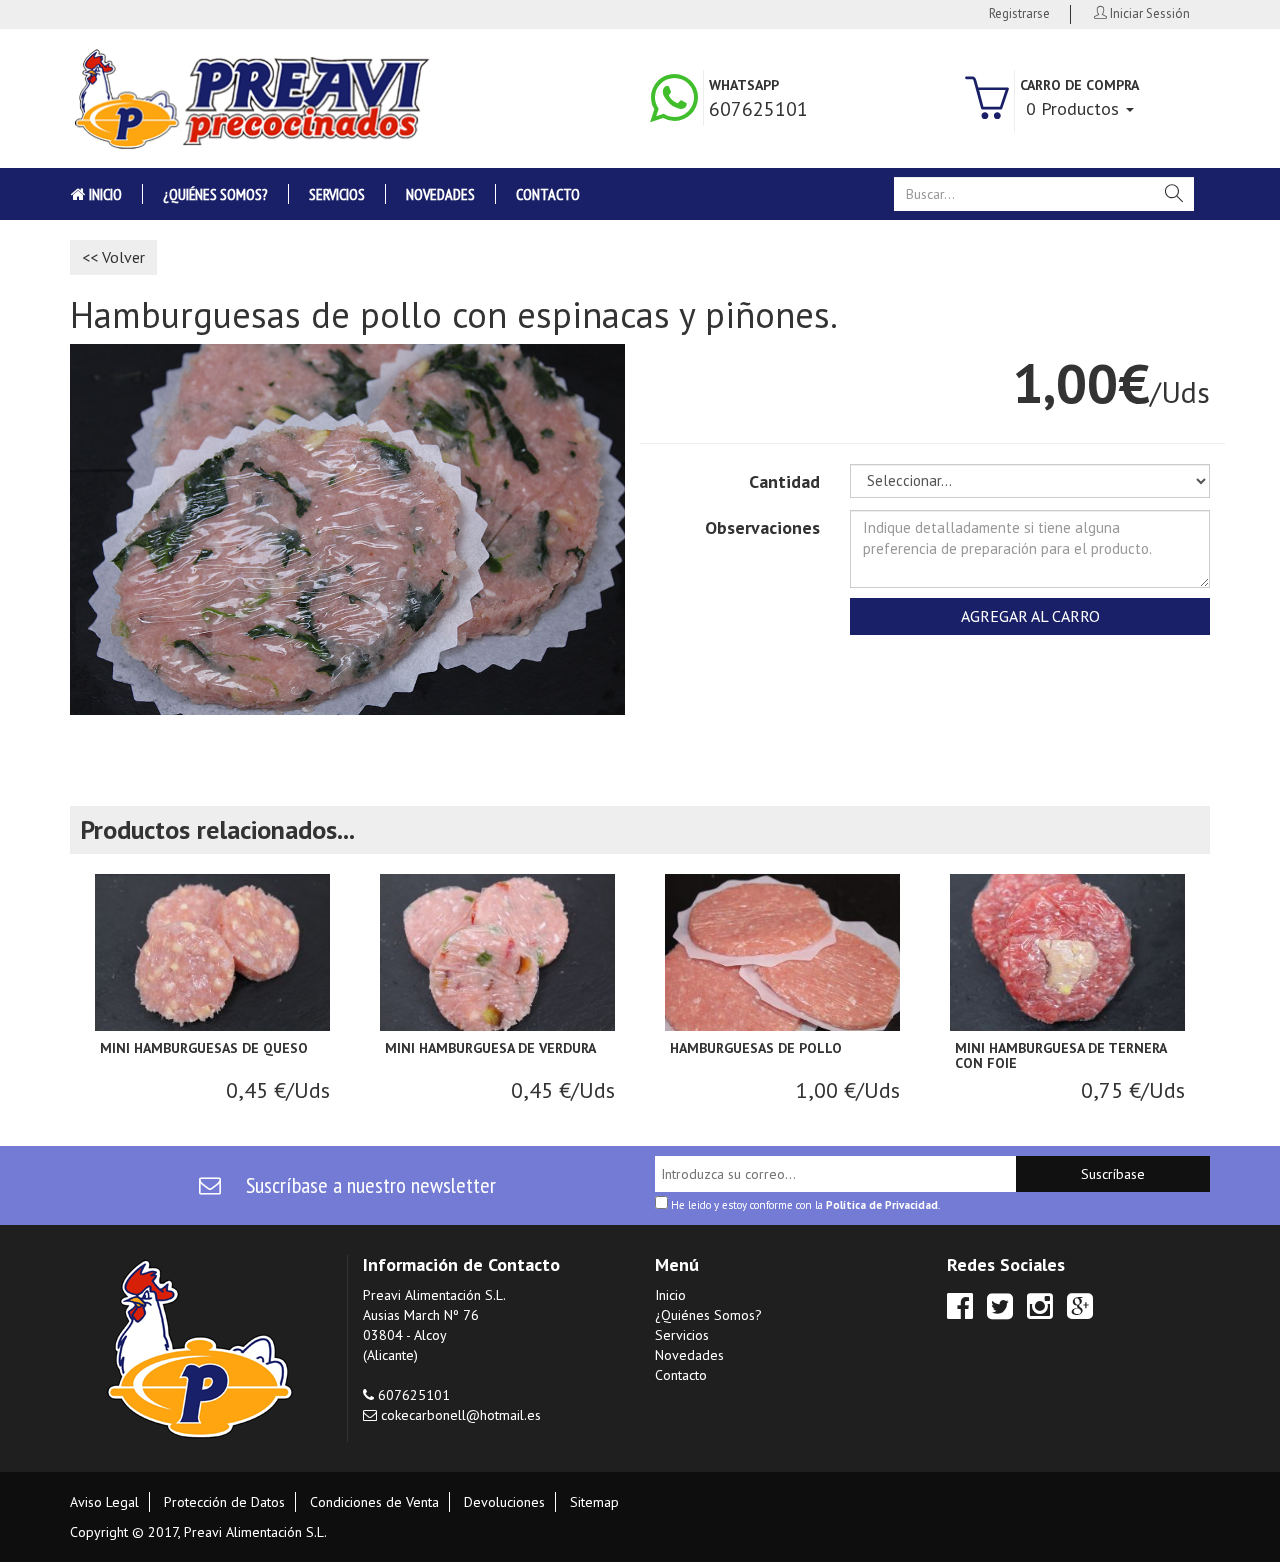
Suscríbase (1113, 1174)
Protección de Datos (224, 1502)
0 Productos (1075, 108)
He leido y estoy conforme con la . (804, 1204)
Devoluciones (504, 1502)
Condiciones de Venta (374, 1502)
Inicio (104, 194)
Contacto (548, 194)
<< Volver (113, 257)
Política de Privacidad (882, 1205)
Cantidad (784, 481)
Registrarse (1019, 13)
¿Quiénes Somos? (215, 194)
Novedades (440, 194)
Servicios (337, 194)
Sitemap (594, 1502)
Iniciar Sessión (1148, 13)
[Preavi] (250, 98)
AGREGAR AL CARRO (1030, 616)
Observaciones (762, 527)
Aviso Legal (104, 1502)
